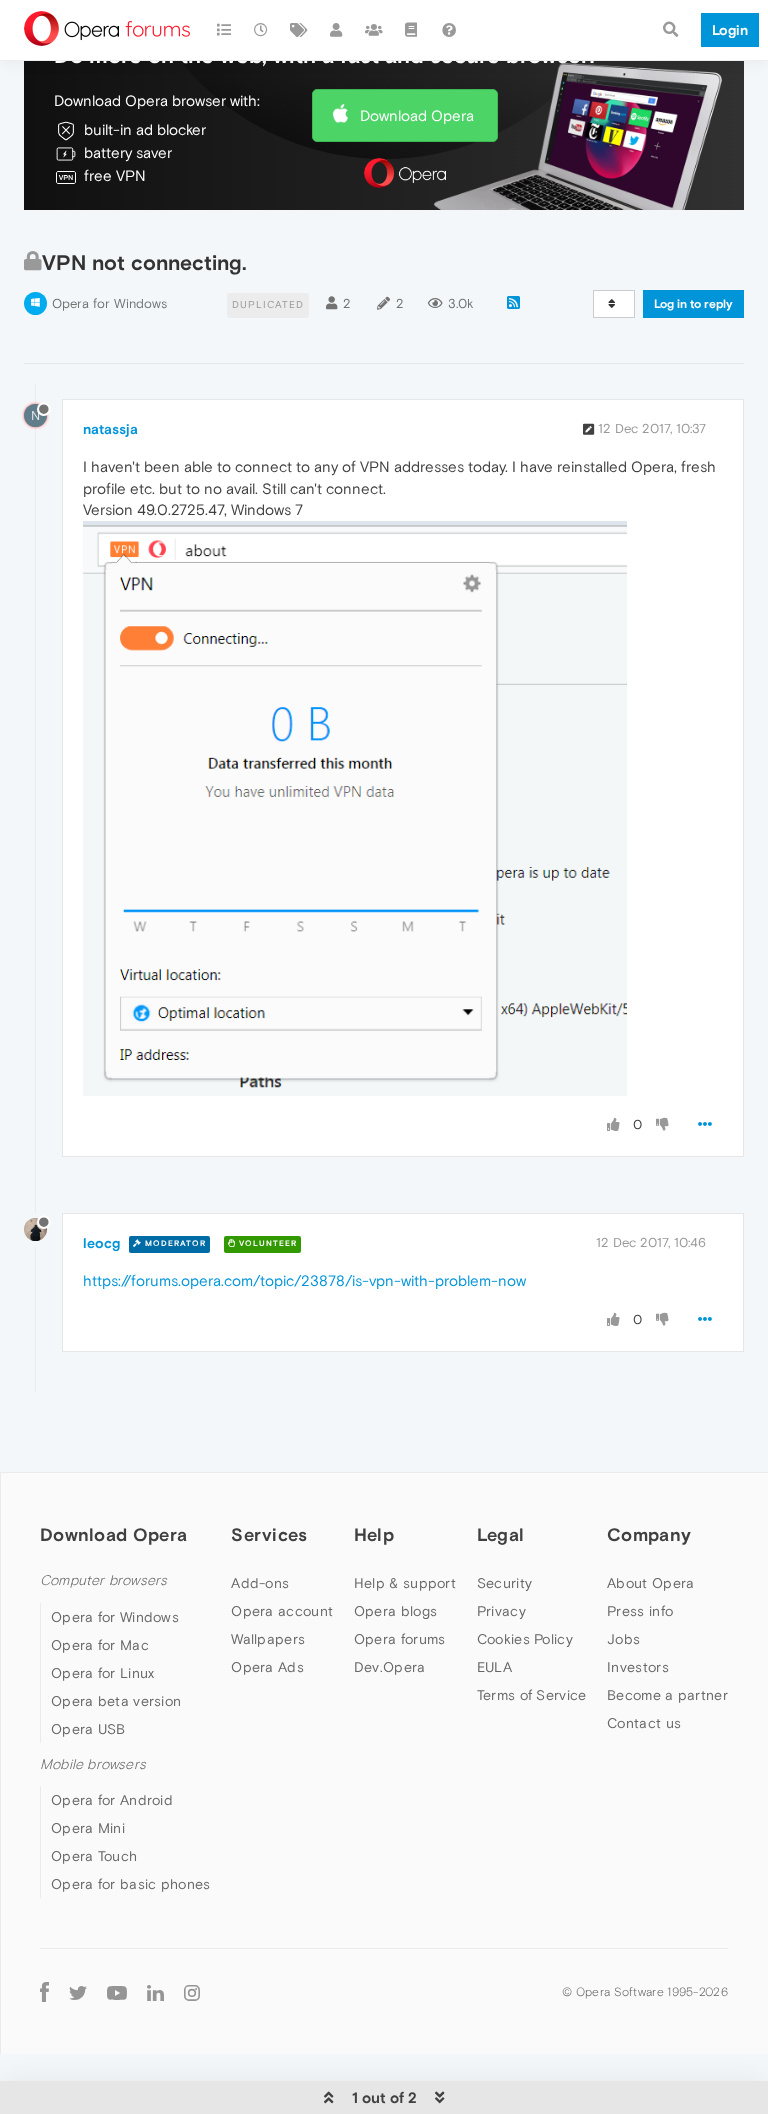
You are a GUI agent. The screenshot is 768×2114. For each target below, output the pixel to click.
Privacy (501, 1611)
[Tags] (299, 30)
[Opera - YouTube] (117, 1991)
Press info (640, 1611)
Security (504, 1583)
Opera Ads (267, 1667)
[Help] (449, 30)
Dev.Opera (390, 1667)
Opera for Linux (103, 1673)
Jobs (623, 1639)
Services (269, 1534)
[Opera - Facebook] (44, 1991)
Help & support (405, 1583)
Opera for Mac (100, 1645)
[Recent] (262, 30)
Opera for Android (112, 1800)
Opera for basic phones (131, 1884)
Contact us (644, 1723)
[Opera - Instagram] (192, 1991)
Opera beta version (116, 1701)
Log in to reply (693, 304)
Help (374, 1534)
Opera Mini (88, 1828)
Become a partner (667, 1695)
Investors (638, 1667)
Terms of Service (532, 1695)
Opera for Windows (109, 303)
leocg (101, 1243)
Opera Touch (94, 1856)
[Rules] (412, 30)
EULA (494, 1667)
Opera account (282, 1611)
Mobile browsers (93, 1764)
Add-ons (260, 1583)
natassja (110, 429)
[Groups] (374, 30)
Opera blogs (395, 1611)
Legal (501, 1534)
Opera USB (88, 1729)
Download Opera (417, 115)
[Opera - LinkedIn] (155, 1991)
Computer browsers (103, 1580)
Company (649, 1534)
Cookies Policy (525, 1639)
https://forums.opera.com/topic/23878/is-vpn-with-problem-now (304, 1280)
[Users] (337, 30)
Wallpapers (268, 1639)
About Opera (650, 1583)
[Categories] (224, 30)
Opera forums (400, 1639)
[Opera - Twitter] (78, 1991)
